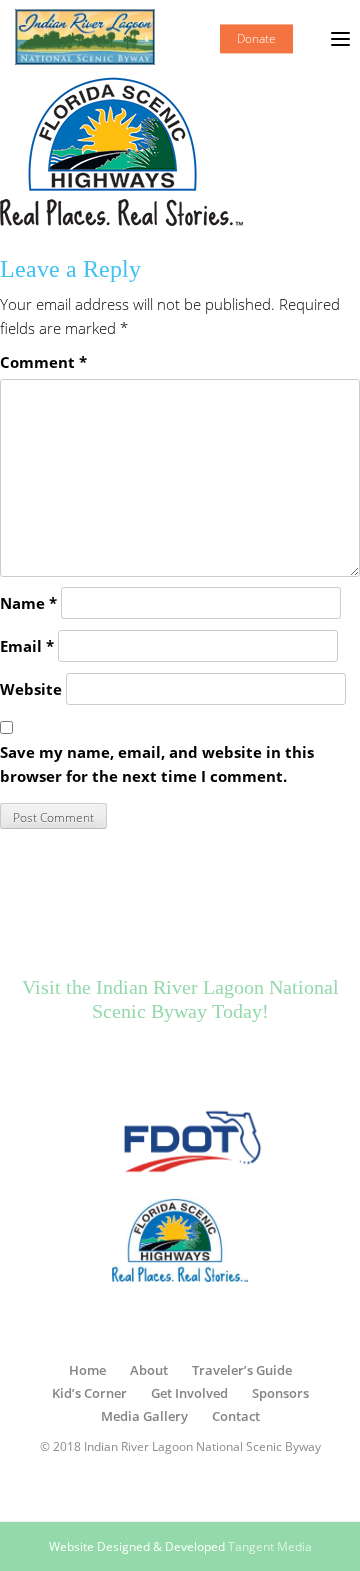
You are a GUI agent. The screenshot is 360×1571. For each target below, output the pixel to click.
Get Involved (189, 1393)
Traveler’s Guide (242, 1370)
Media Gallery (144, 1416)
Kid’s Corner (89, 1393)
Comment (43, 362)
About (149, 1370)
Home (87, 1370)
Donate (256, 38)
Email (27, 646)
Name (28, 603)
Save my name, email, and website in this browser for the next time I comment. (157, 764)
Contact (236, 1416)
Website (31, 689)
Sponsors (280, 1393)
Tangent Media (270, 1546)
